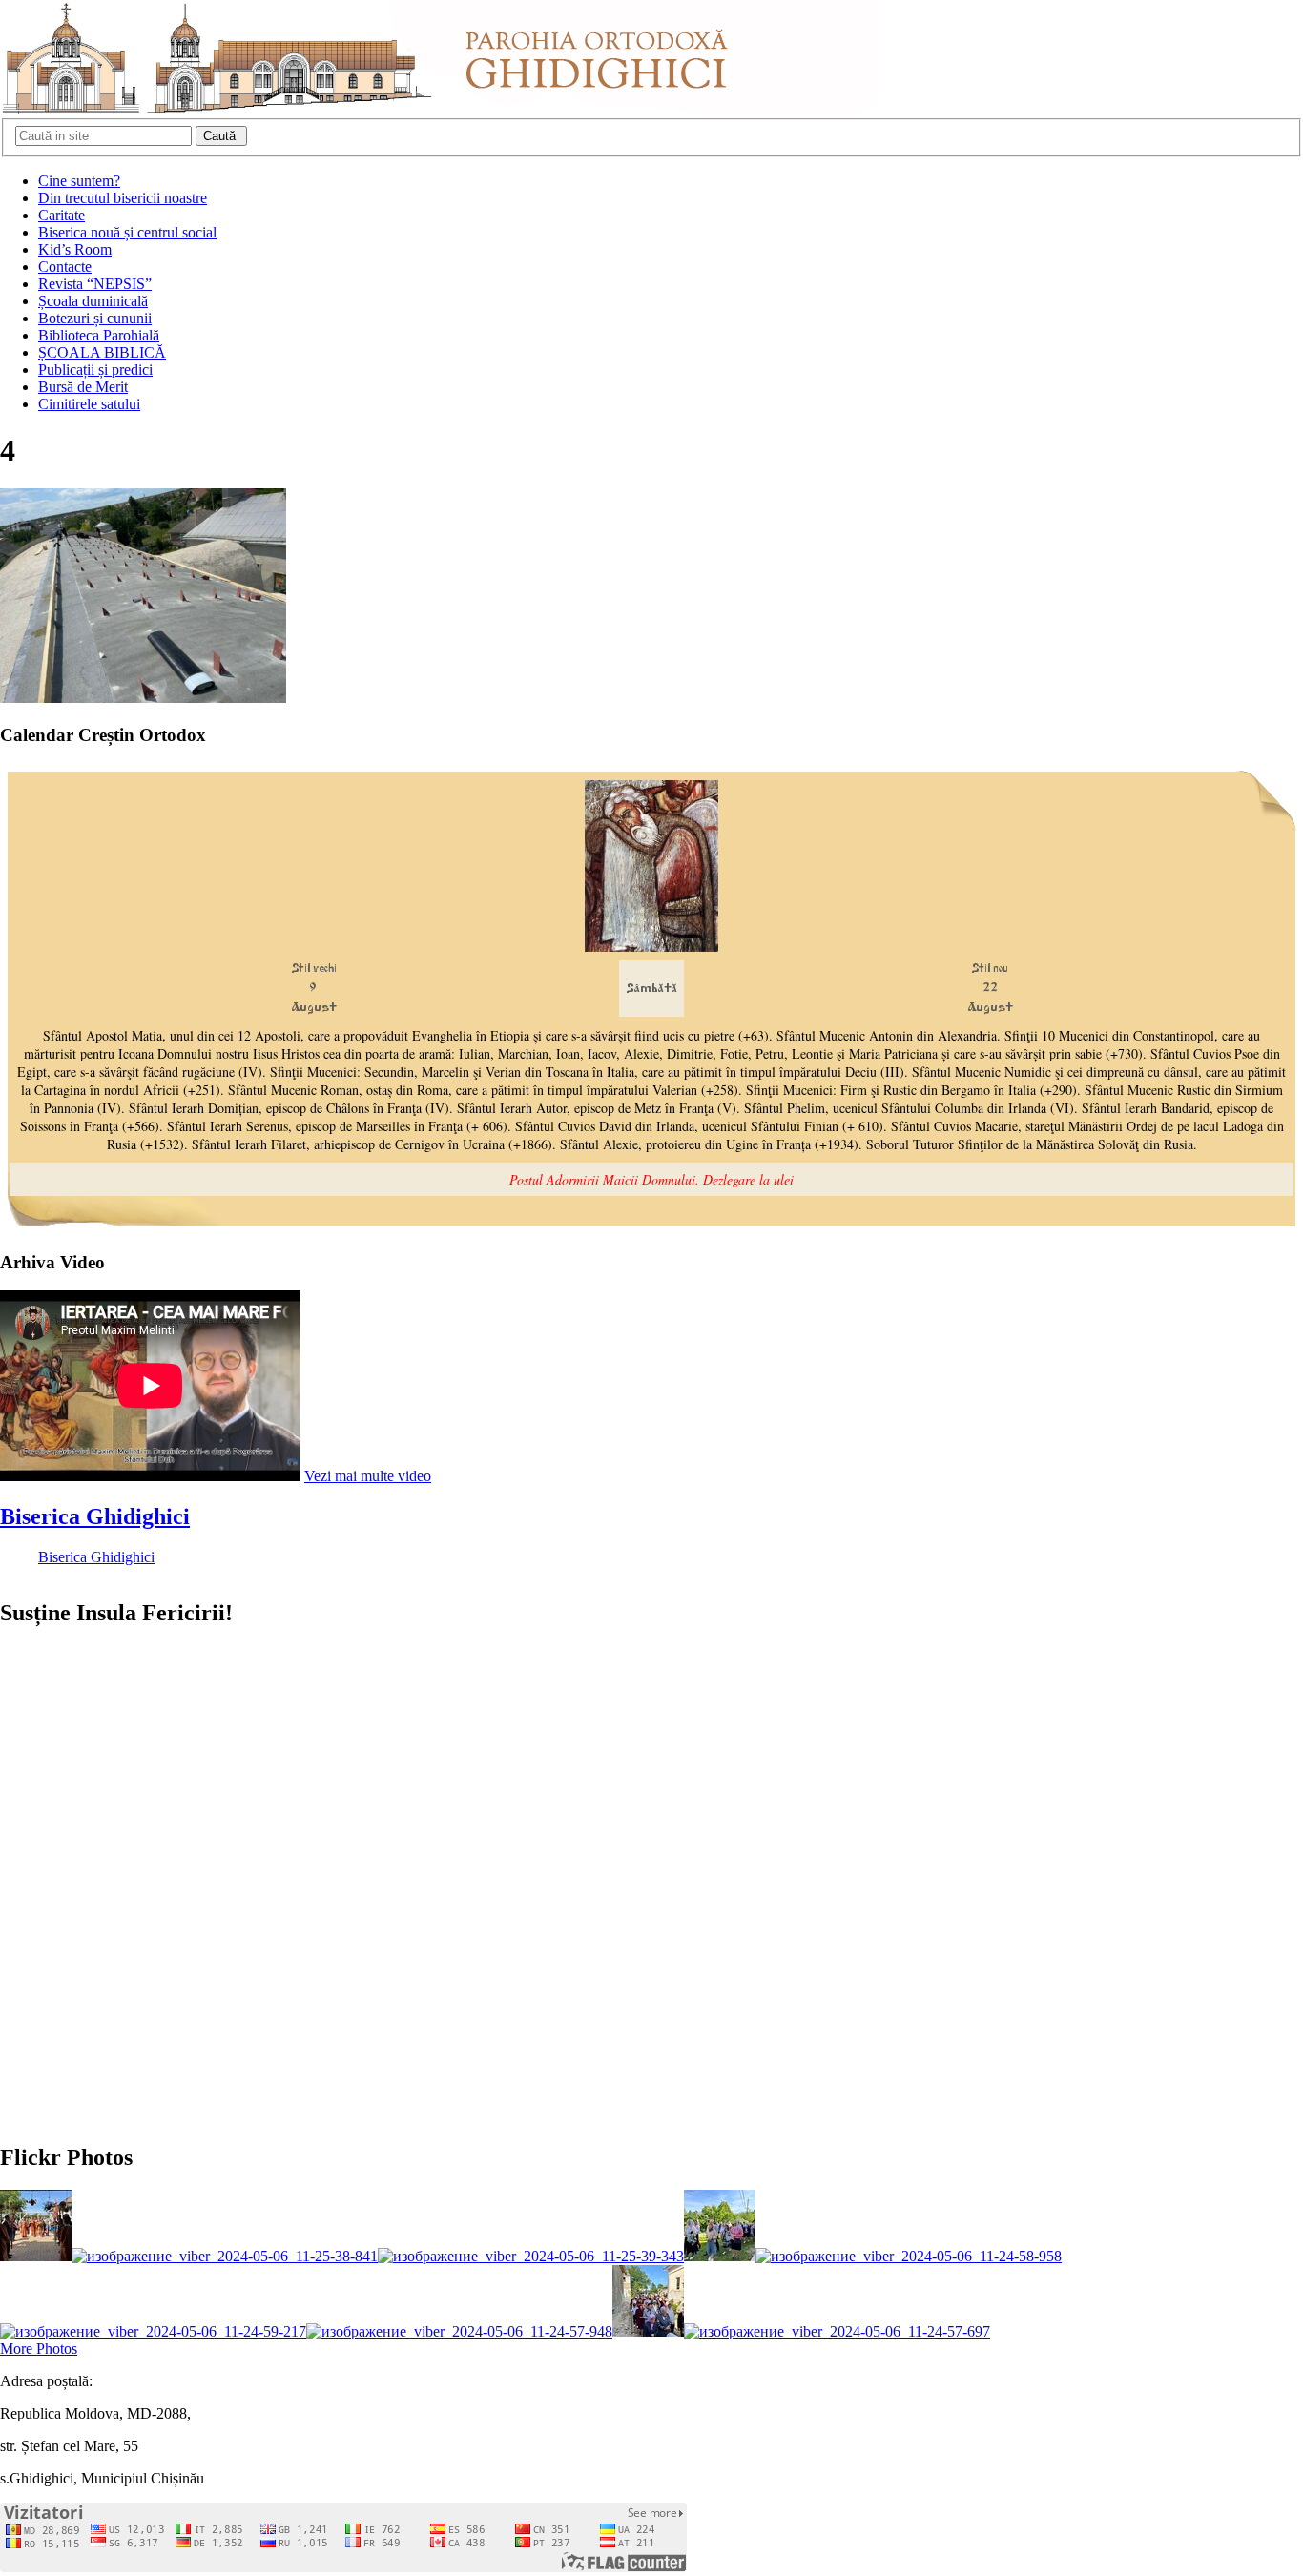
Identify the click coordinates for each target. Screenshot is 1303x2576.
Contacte (65, 267)
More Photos (39, 2349)
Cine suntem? (79, 181)
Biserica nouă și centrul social (127, 232)
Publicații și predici (95, 370)
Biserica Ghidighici (95, 1516)
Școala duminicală (93, 301)
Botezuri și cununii (95, 318)
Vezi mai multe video (368, 1476)
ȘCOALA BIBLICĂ (102, 352)
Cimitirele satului (89, 404)
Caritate (62, 215)
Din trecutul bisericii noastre (123, 198)
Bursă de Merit (83, 387)
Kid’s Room (75, 249)
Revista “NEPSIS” (95, 284)
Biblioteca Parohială (99, 335)
